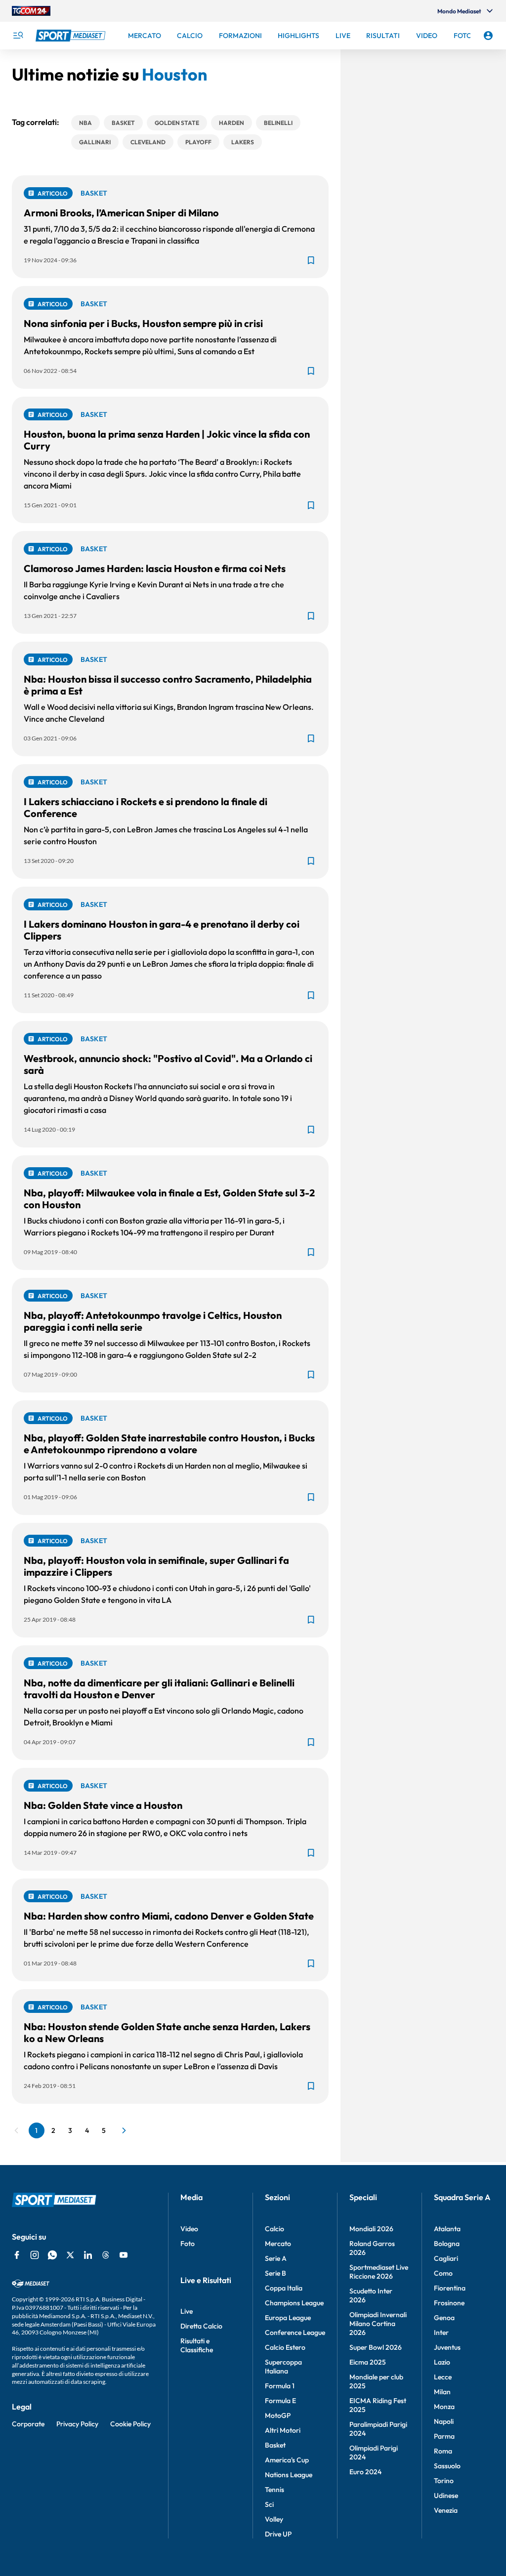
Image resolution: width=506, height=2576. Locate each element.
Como (443, 2273)
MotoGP (278, 2415)
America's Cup (287, 2460)
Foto (188, 2244)
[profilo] (488, 36)
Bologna (447, 2244)
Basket (275, 2445)
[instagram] (35, 2255)
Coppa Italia (284, 2288)
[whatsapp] (52, 2255)
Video (189, 2229)
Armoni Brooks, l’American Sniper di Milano (121, 213)
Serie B (275, 2273)
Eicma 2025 (368, 2362)
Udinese (446, 2495)
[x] (70, 2255)
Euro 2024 (365, 2472)
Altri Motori (283, 2430)
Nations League (289, 2475)
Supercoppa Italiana (283, 2367)
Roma (443, 2451)
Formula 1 (280, 2386)
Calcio (274, 2229)
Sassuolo (447, 2466)
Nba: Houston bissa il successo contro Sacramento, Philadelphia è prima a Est (168, 685)
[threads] (106, 2255)
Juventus (447, 2347)
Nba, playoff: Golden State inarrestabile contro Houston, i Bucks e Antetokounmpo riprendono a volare (169, 1444)
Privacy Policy (77, 2424)
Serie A (276, 2258)
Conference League (295, 2332)
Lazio (442, 2362)
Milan (442, 2392)
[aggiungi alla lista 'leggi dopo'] (311, 260)
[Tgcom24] (31, 11)
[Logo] (72, 36)
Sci (269, 2504)
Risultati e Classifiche (197, 2345)
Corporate (28, 2424)
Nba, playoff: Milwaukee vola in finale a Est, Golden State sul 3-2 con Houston (169, 1199)
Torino (444, 2481)
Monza (444, 2407)
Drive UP (278, 2534)
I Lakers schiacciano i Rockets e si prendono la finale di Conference (146, 807)
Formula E (280, 2401)
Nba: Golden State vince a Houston (103, 1805)
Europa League (288, 2318)
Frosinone (449, 2303)
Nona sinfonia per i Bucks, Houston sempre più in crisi (143, 323)
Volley (274, 2519)
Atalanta (447, 2229)
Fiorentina (450, 2288)
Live (187, 2311)
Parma (444, 2436)
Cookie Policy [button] (130, 2424)
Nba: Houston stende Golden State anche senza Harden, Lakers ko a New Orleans (167, 2032)
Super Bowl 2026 (376, 2347)
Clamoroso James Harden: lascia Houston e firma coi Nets (155, 568)
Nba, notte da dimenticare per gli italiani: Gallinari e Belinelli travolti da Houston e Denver (159, 1689)
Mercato (278, 2244)
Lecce (443, 2377)
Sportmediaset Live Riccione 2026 (379, 2272)
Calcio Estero (285, 2347)
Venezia (446, 2510)
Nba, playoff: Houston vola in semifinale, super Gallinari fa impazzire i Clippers (156, 1566)
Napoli (444, 2421)
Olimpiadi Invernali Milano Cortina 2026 (378, 2324)
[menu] (18, 36)
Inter (441, 2332)
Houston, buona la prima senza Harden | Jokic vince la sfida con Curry (167, 440)
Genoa (444, 2318)
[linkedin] (88, 2255)
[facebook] (17, 2255)
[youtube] (124, 2255)
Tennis (274, 2490)
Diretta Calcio (201, 2326)
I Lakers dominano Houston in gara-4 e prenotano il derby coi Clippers (162, 930)
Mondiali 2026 (371, 2229)
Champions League (294, 2303)
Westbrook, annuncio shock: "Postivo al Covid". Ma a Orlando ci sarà (168, 1064)
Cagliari (446, 2258)
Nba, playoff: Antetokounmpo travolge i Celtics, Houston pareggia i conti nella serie (153, 1321)
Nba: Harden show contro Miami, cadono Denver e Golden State (169, 1916)
